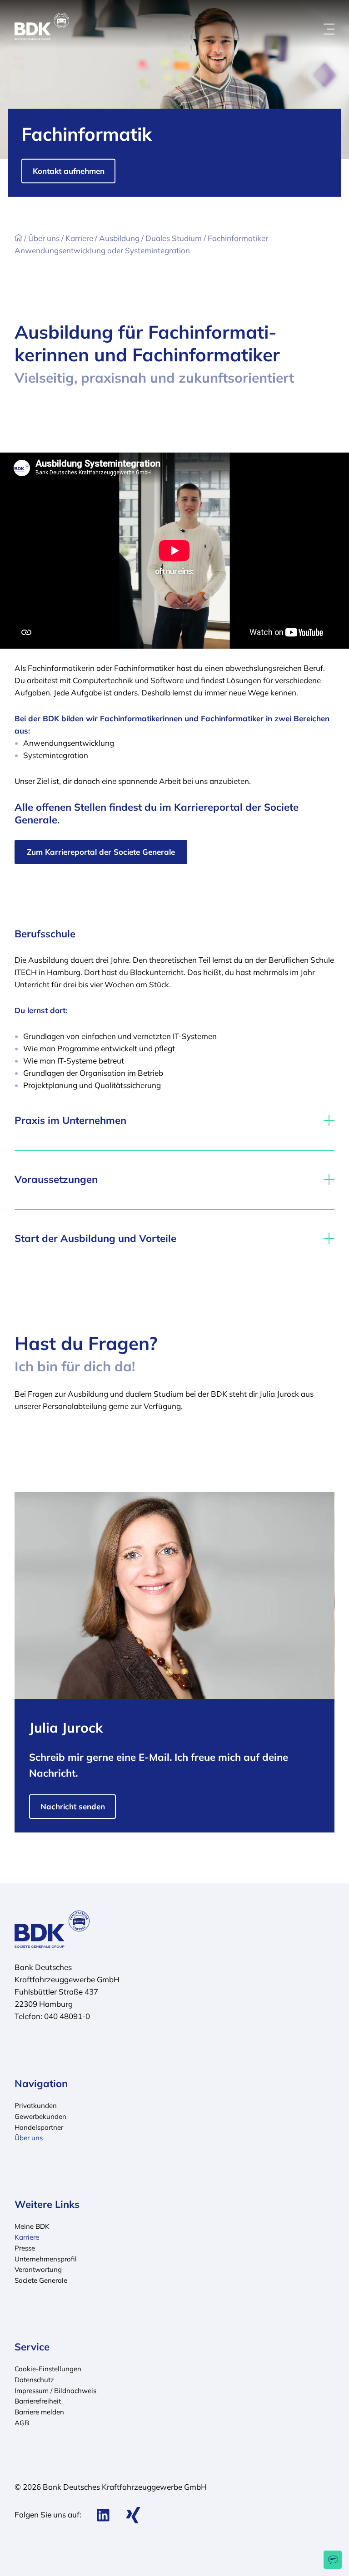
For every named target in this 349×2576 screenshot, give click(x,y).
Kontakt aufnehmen (69, 171)
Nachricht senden (73, 1806)
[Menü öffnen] (329, 29)
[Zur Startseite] (18, 238)
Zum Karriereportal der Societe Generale (101, 852)
